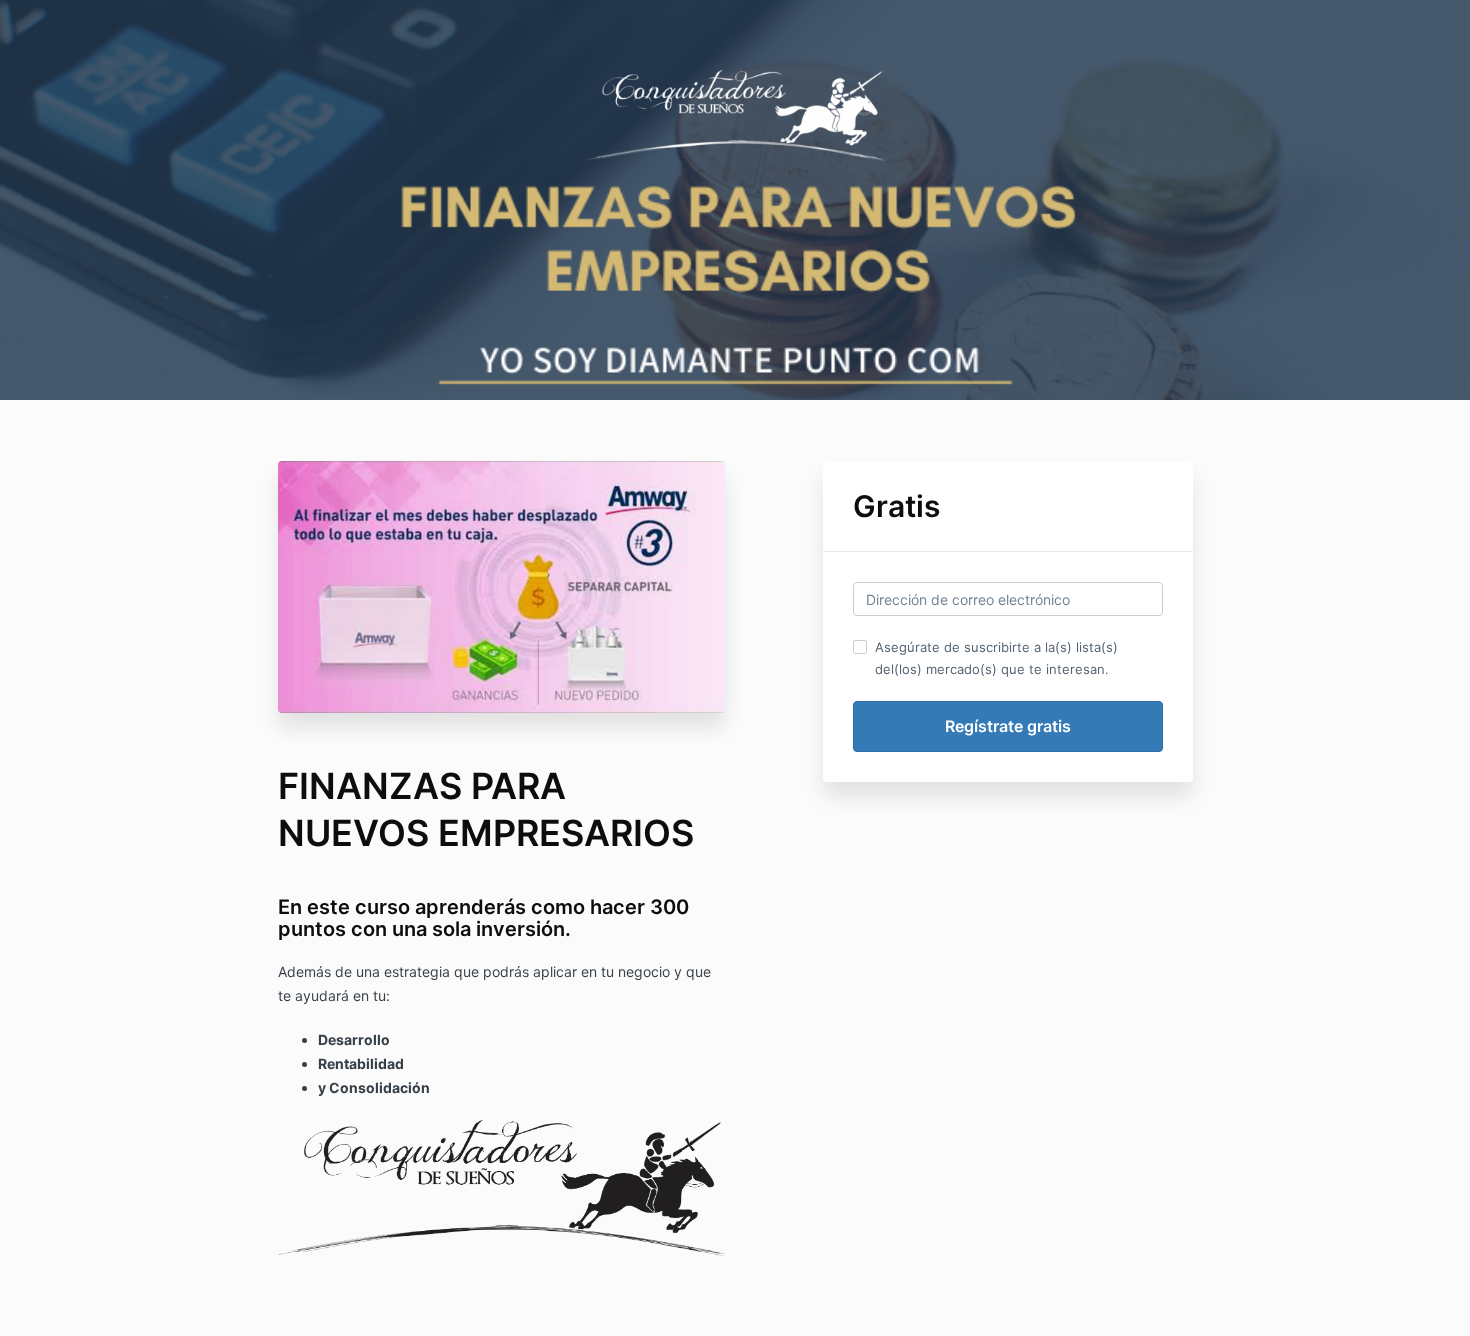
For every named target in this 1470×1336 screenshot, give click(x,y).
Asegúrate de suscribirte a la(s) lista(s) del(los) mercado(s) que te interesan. (996, 658)
